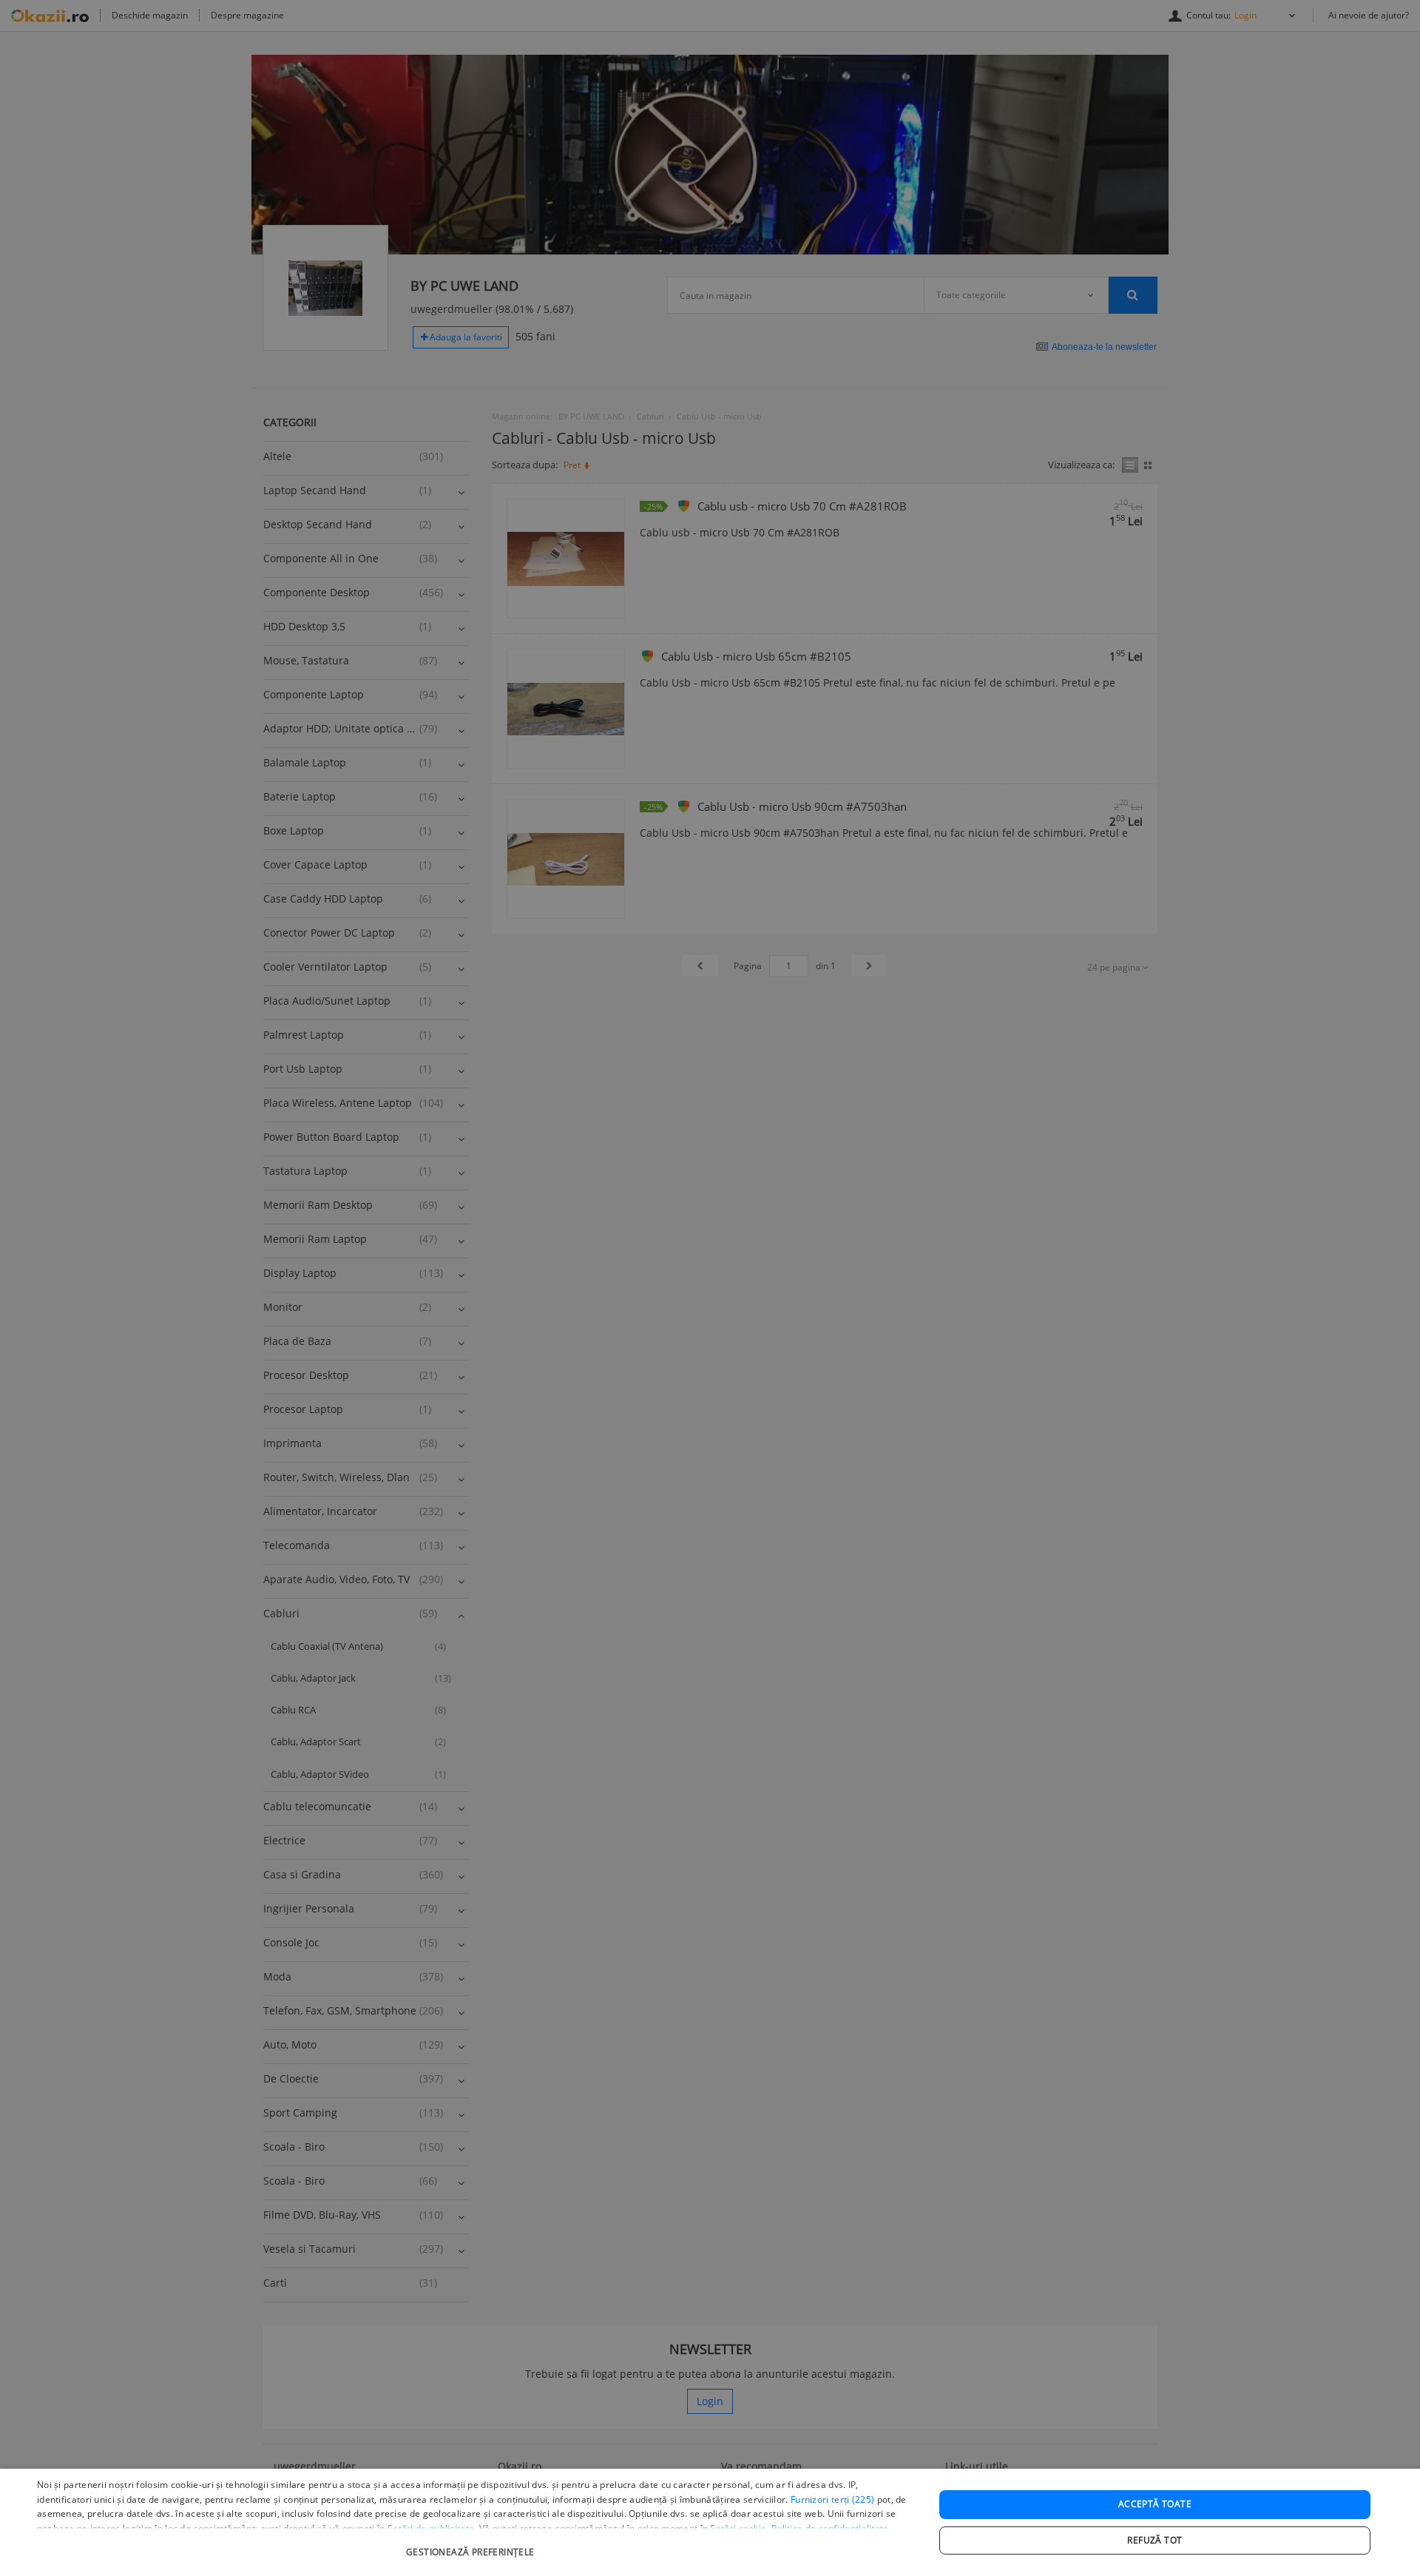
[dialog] (710, 2522)
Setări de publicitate (431, 2528)
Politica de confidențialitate (830, 2528)
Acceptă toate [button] (1155, 2504)
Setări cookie (738, 2528)
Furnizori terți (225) (832, 2499)
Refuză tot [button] (1154, 2540)
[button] (472, 2545)
